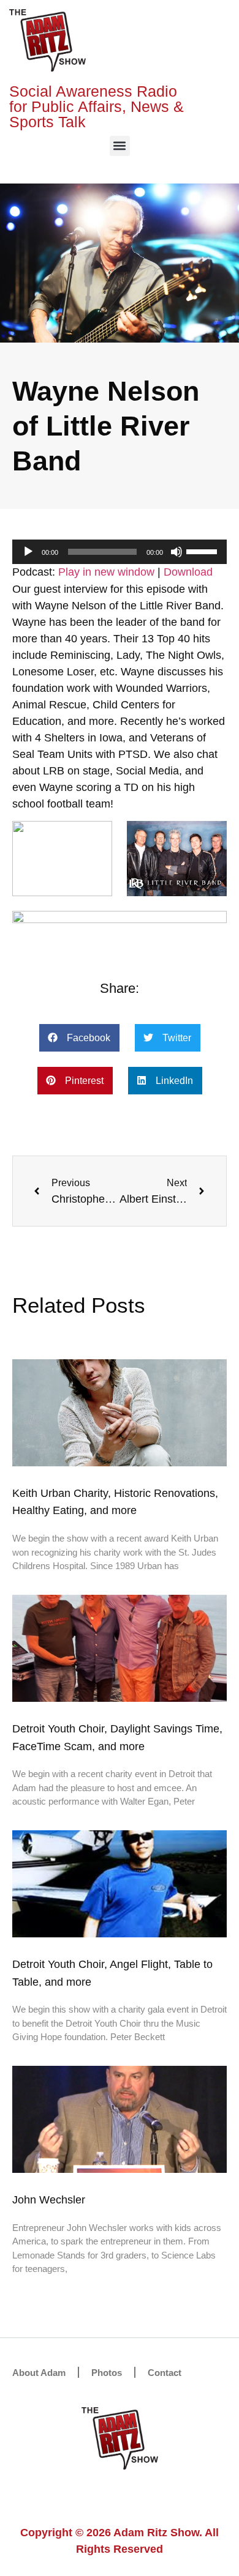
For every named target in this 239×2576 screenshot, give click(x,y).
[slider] (203, 551)
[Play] (28, 552)
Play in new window (106, 572)
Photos (107, 2373)
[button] (120, 146)
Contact (165, 2373)
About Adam (39, 2373)
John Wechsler (49, 2200)
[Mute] (176, 552)
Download (188, 572)
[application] (120, 552)
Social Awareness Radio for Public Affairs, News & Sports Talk (97, 106)
